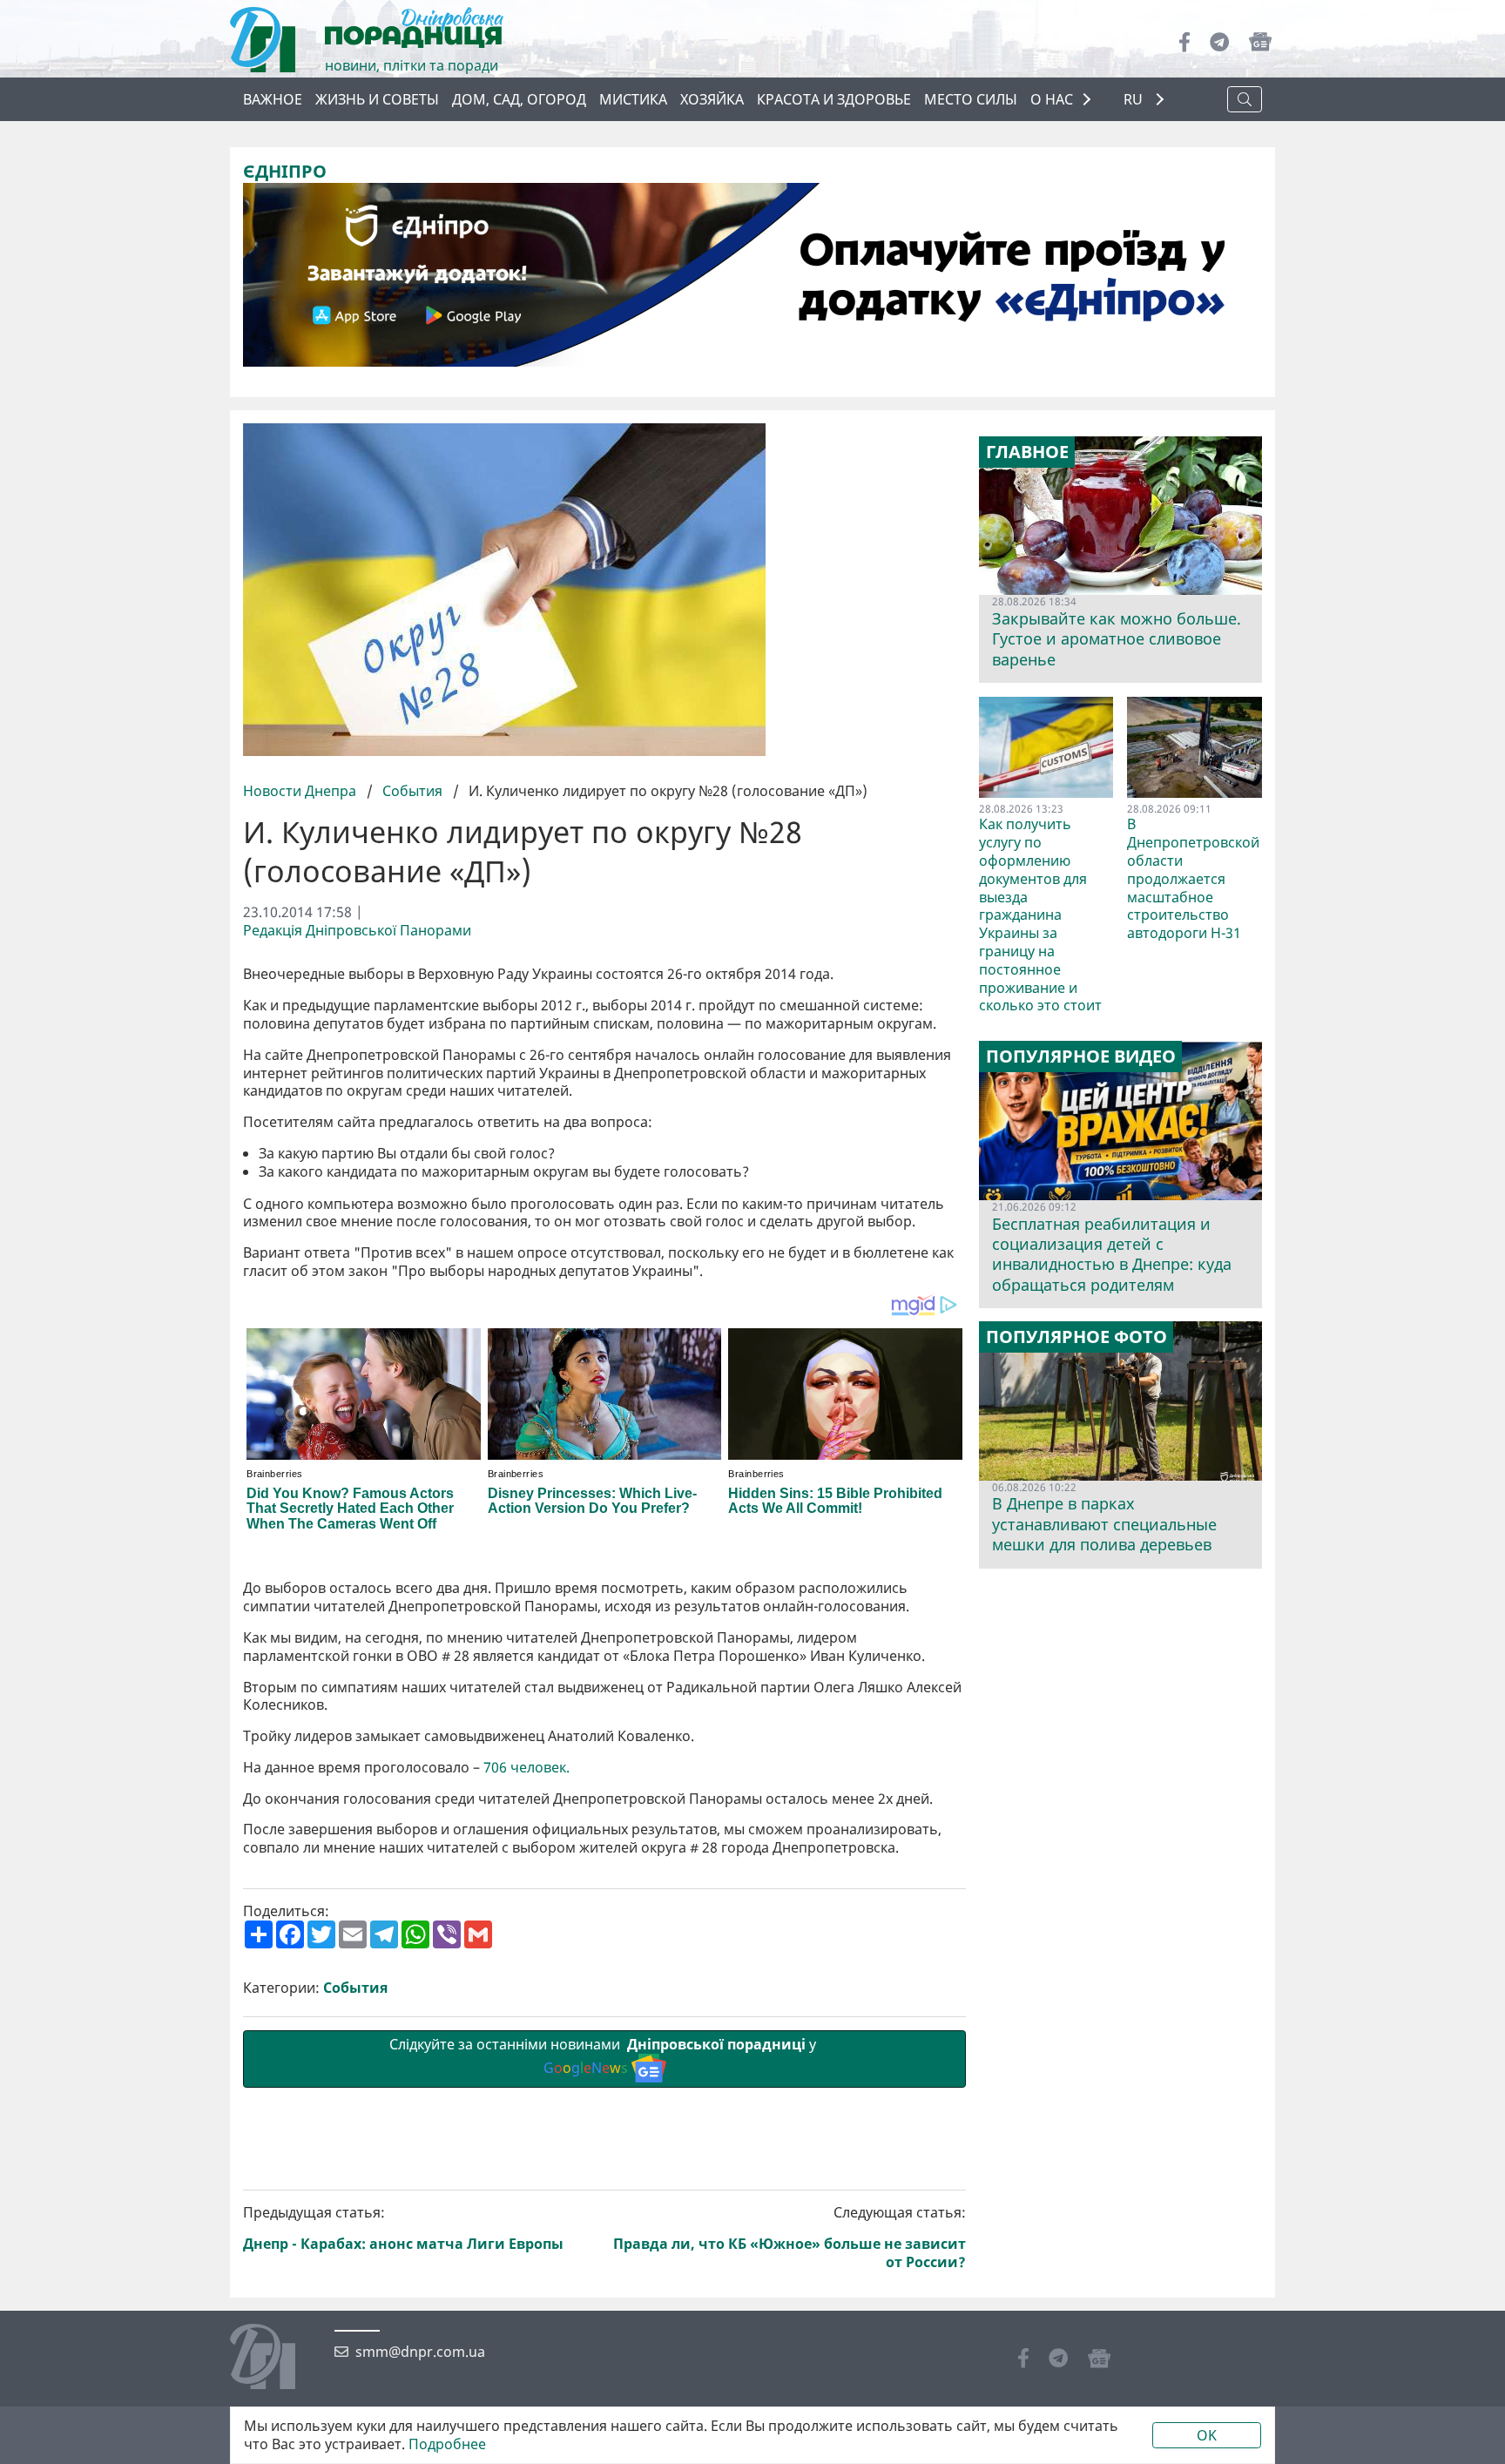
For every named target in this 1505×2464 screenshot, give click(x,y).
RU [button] (1135, 100)
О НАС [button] (1052, 99)
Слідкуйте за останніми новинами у (604, 2056)
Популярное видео (1081, 1056)
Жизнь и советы (377, 99)
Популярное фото (1076, 1337)
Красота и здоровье (834, 99)
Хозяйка (712, 99)
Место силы (971, 99)
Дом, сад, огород (519, 99)
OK (1207, 2435)
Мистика (633, 99)
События (412, 791)
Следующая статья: (790, 2237)
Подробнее (447, 2444)
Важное (273, 99)
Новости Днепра (301, 791)
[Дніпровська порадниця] (276, 2359)
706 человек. (526, 1768)
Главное (1027, 452)
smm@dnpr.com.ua (420, 2352)
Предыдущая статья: (403, 2228)
